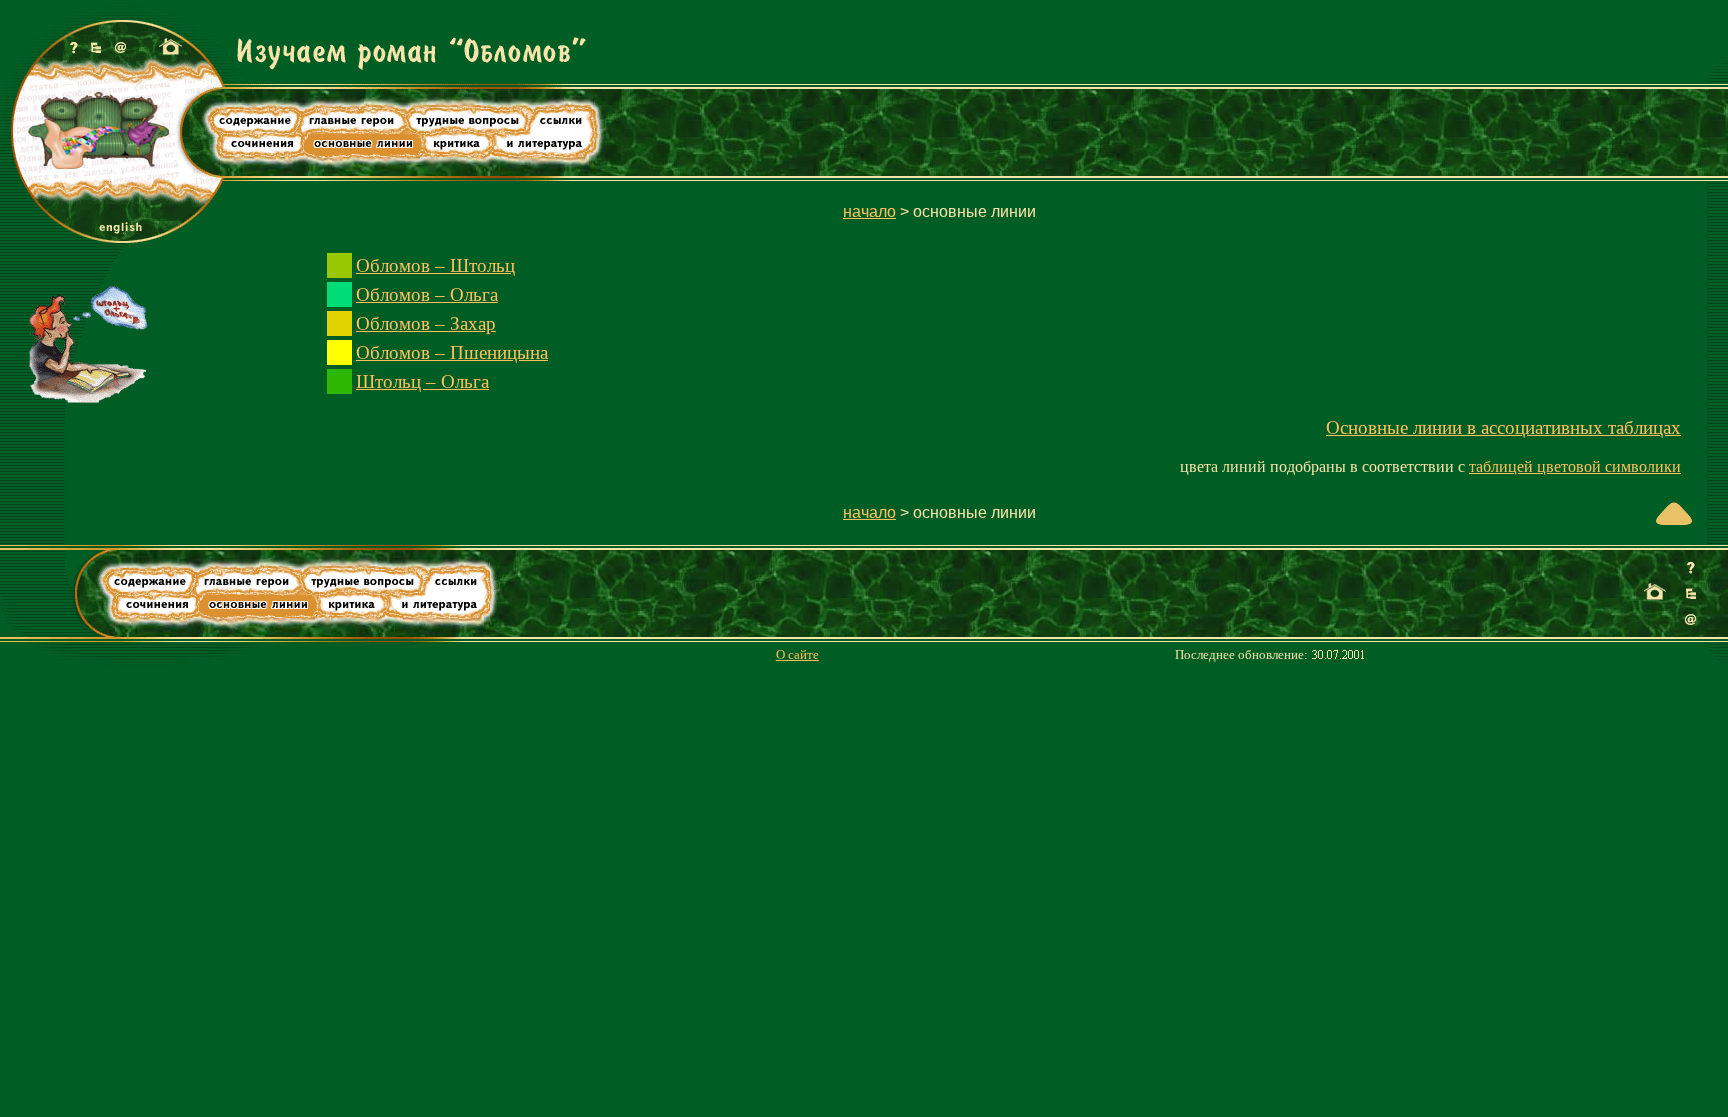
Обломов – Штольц (435, 265)
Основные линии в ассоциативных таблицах (1503, 427)
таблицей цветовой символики (1575, 466)
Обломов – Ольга (427, 294)
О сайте (797, 655)
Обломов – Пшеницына (452, 352)
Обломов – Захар (426, 323)
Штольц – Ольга (422, 381)
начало (869, 211)
